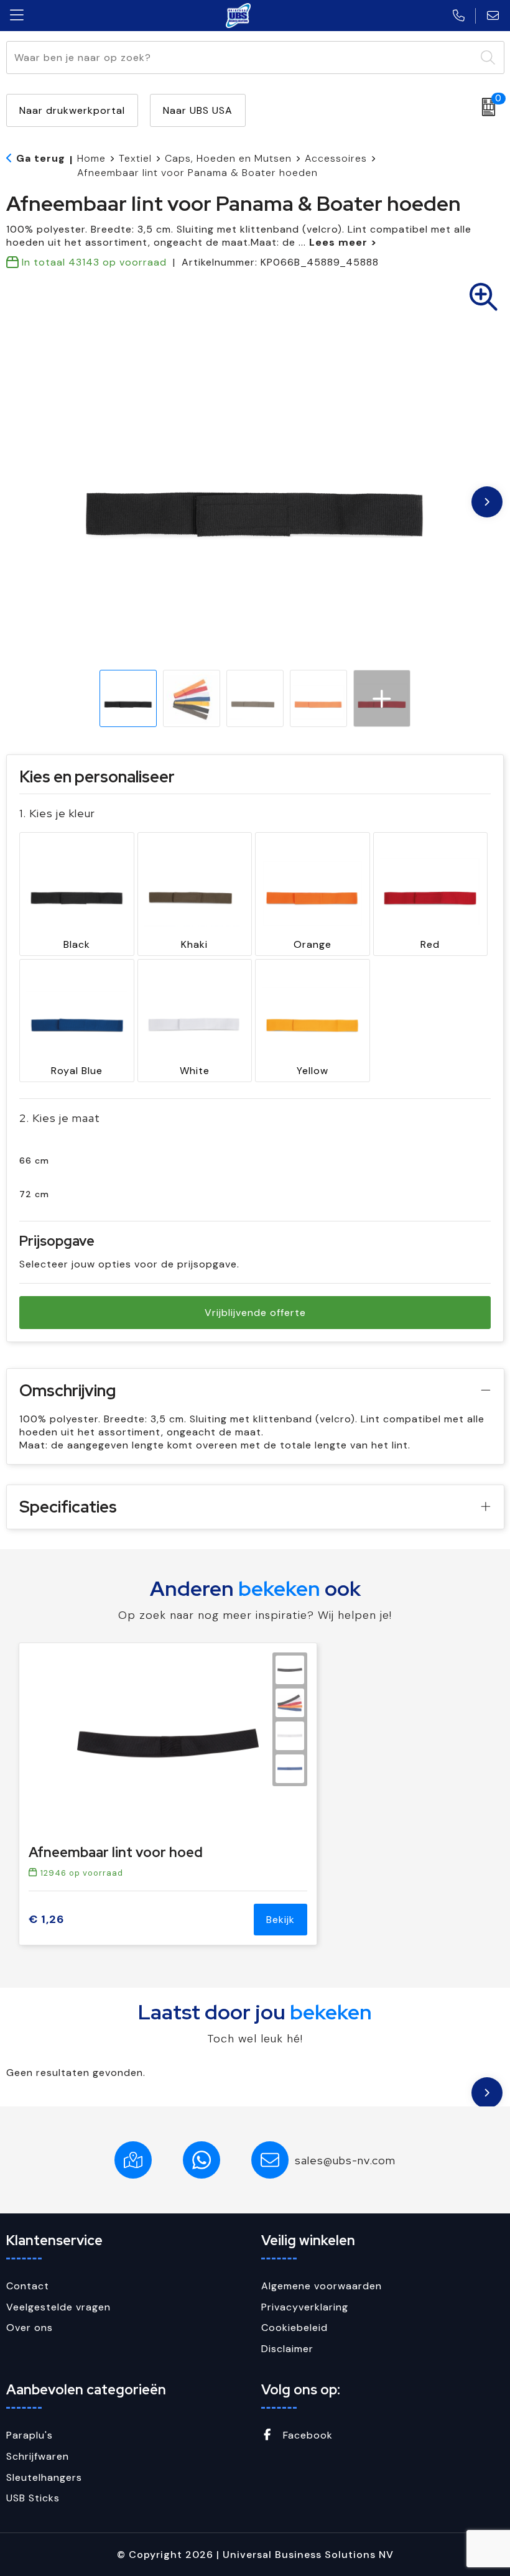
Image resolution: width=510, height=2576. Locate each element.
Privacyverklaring (305, 2307)
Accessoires (336, 158)
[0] (485, 107)
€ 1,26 (46, 1920)
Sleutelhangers (44, 2477)
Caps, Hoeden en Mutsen (228, 158)
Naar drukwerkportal (72, 110)
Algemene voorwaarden (322, 2286)
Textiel (135, 158)
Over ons (30, 2328)
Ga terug (41, 158)
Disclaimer (287, 2349)
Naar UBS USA (198, 110)
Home (91, 158)
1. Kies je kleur (57, 813)
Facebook (306, 2435)
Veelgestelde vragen (58, 2307)
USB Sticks (33, 2498)
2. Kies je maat (60, 1118)
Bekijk (280, 1920)
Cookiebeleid (294, 2328)
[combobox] (241, 58)
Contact (28, 2286)
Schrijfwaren (38, 2456)
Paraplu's (30, 2435)
